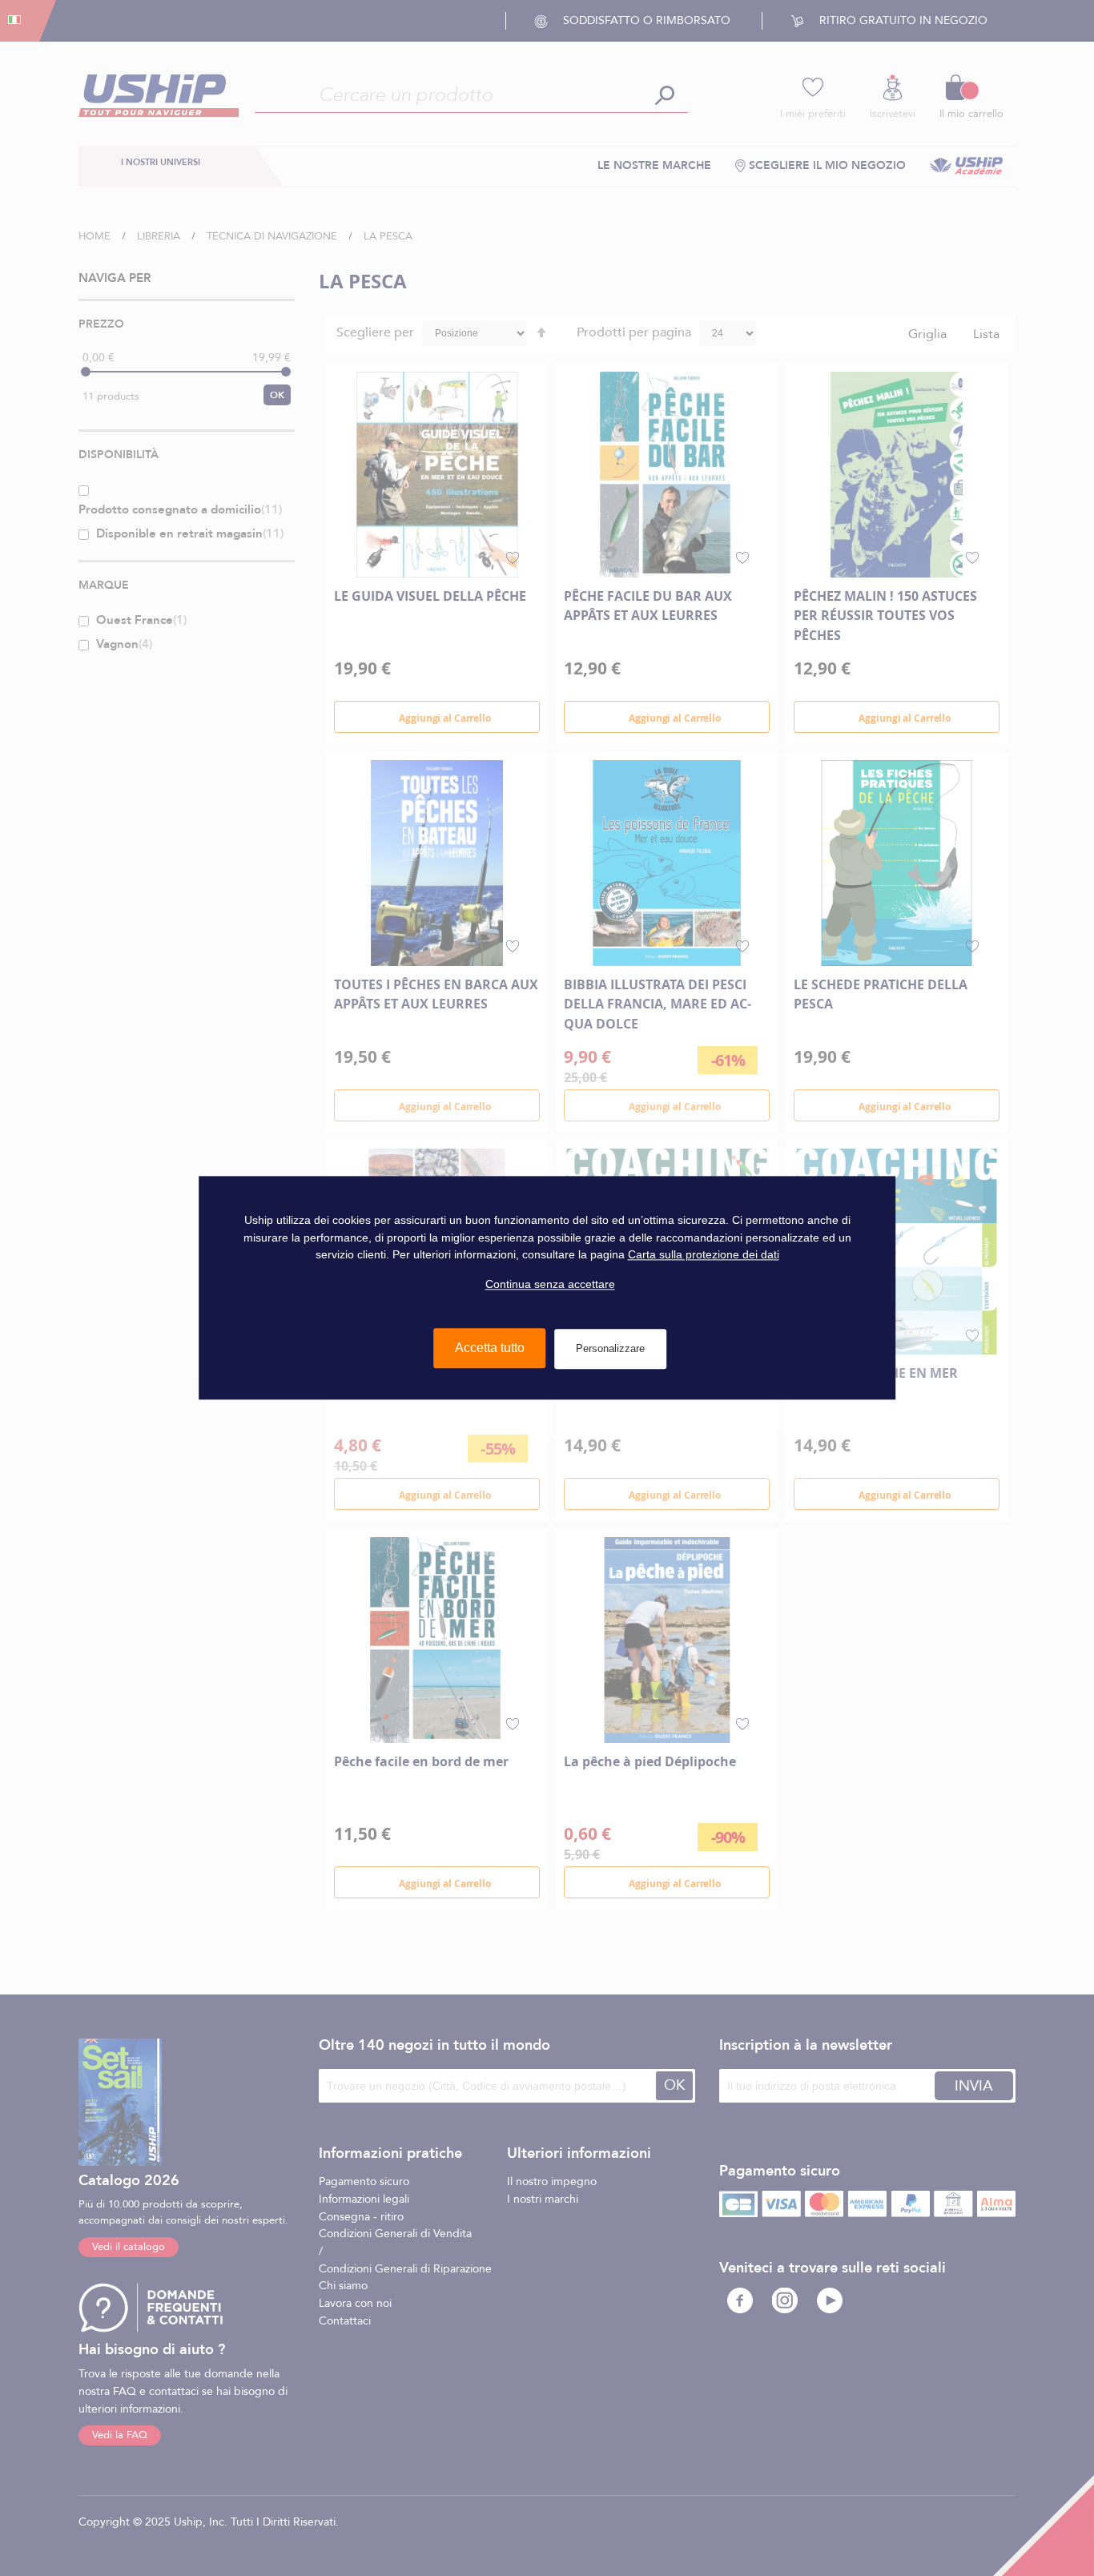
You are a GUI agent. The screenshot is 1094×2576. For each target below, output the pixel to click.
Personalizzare (610, 1349)
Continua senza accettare (550, 1284)
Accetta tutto (490, 1348)
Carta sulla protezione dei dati (704, 1255)
